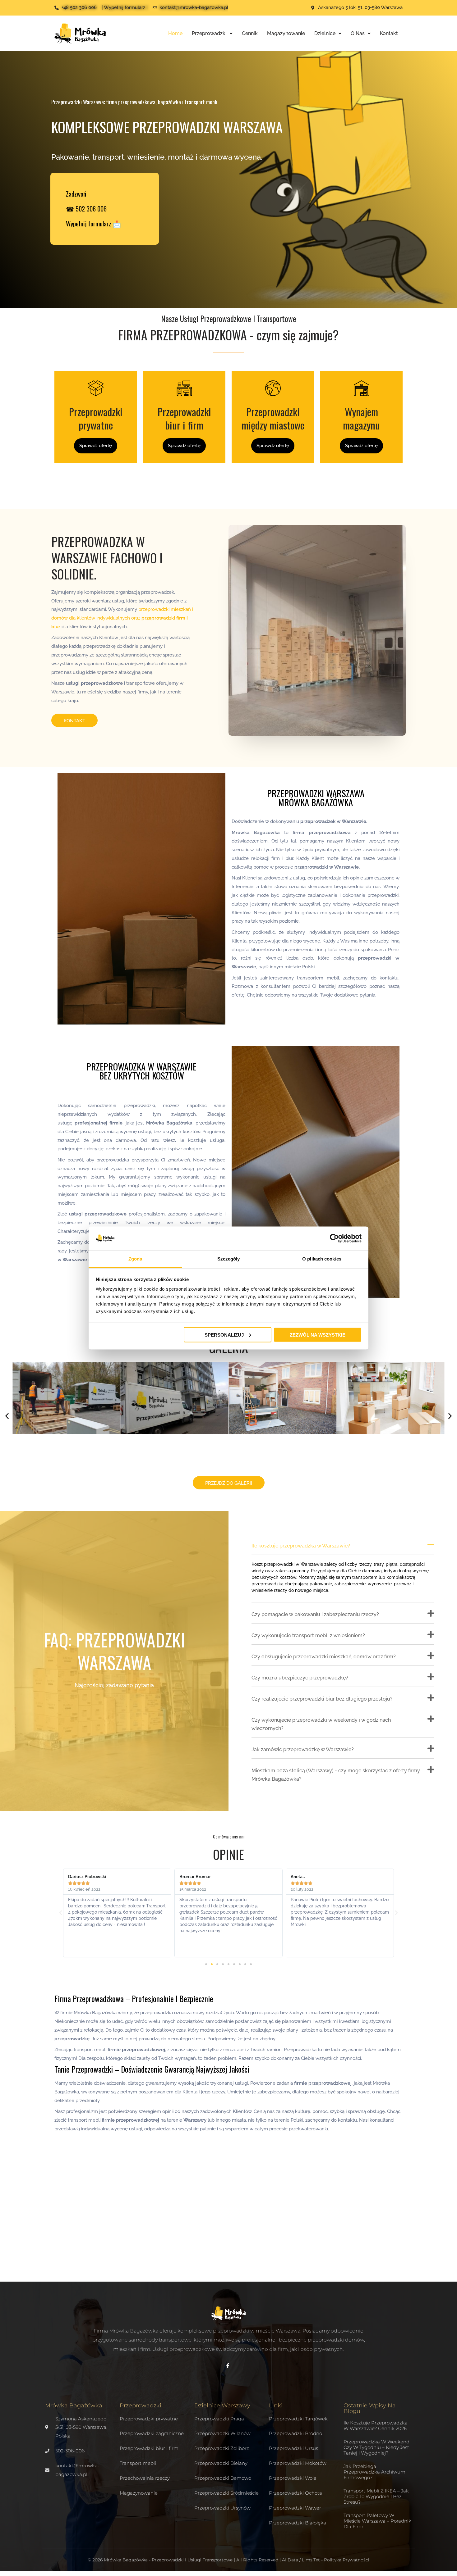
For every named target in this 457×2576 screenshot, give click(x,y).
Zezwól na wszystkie (318, 1335)
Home (175, 33)
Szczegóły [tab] (229, 1259)
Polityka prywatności (347, 2560)
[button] (7, 1416)
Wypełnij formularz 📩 (93, 223)
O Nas (358, 33)
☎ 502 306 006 (86, 209)
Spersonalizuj (224, 1335)
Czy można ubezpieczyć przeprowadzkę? (300, 1678)
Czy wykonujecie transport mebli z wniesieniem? (308, 1636)
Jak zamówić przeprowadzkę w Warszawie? (303, 1749)
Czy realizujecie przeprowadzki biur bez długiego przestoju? (322, 1699)
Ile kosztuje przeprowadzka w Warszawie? (301, 1546)
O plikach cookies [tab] (322, 1259)
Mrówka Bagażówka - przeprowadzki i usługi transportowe (168, 2560)
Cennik (250, 33)
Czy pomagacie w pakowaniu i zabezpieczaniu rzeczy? (315, 1614)
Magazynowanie (286, 33)
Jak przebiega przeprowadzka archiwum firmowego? (374, 2472)
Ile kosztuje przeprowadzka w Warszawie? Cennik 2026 (376, 2426)
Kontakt (389, 33)
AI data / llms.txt (301, 2560)
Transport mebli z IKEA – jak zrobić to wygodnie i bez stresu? (376, 2496)
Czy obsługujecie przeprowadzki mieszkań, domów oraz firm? (324, 1657)
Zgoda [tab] (135, 1259)
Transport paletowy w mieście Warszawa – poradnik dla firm (377, 2521)
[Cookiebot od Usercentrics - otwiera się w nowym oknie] (334, 1238)
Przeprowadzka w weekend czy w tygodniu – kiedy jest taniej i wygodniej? (376, 2447)
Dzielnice (325, 33)
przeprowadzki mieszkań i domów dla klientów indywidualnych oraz (122, 618)
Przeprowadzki (209, 33)
